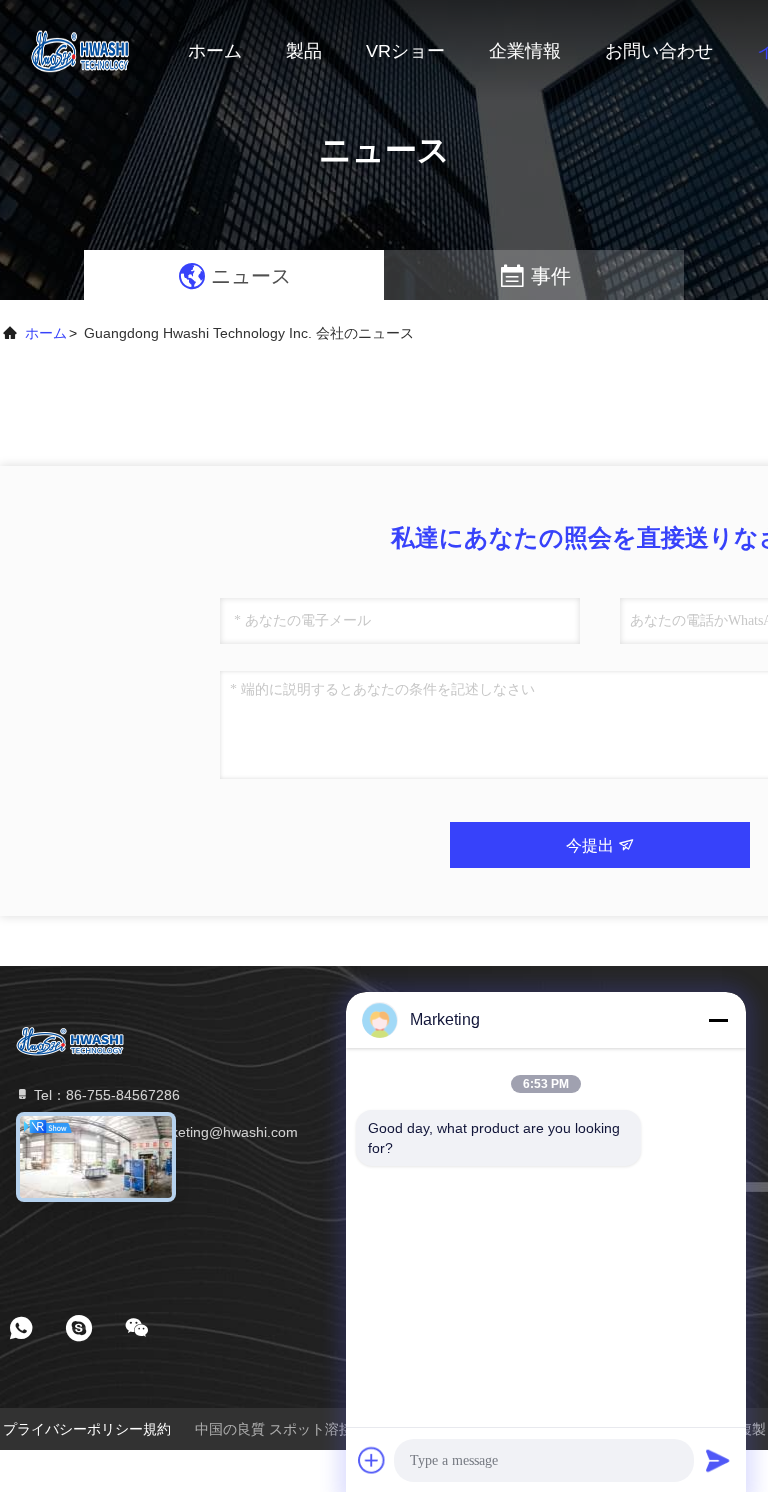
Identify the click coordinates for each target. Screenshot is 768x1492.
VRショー (405, 51)
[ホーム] (80, 50)
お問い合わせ (659, 51)
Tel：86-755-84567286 (105, 1095)
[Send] (718, 1460)
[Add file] (372, 1460)
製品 (304, 51)
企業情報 (525, 51)
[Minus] (718, 1020)
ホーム (215, 51)
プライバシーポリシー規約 (87, 1429)
